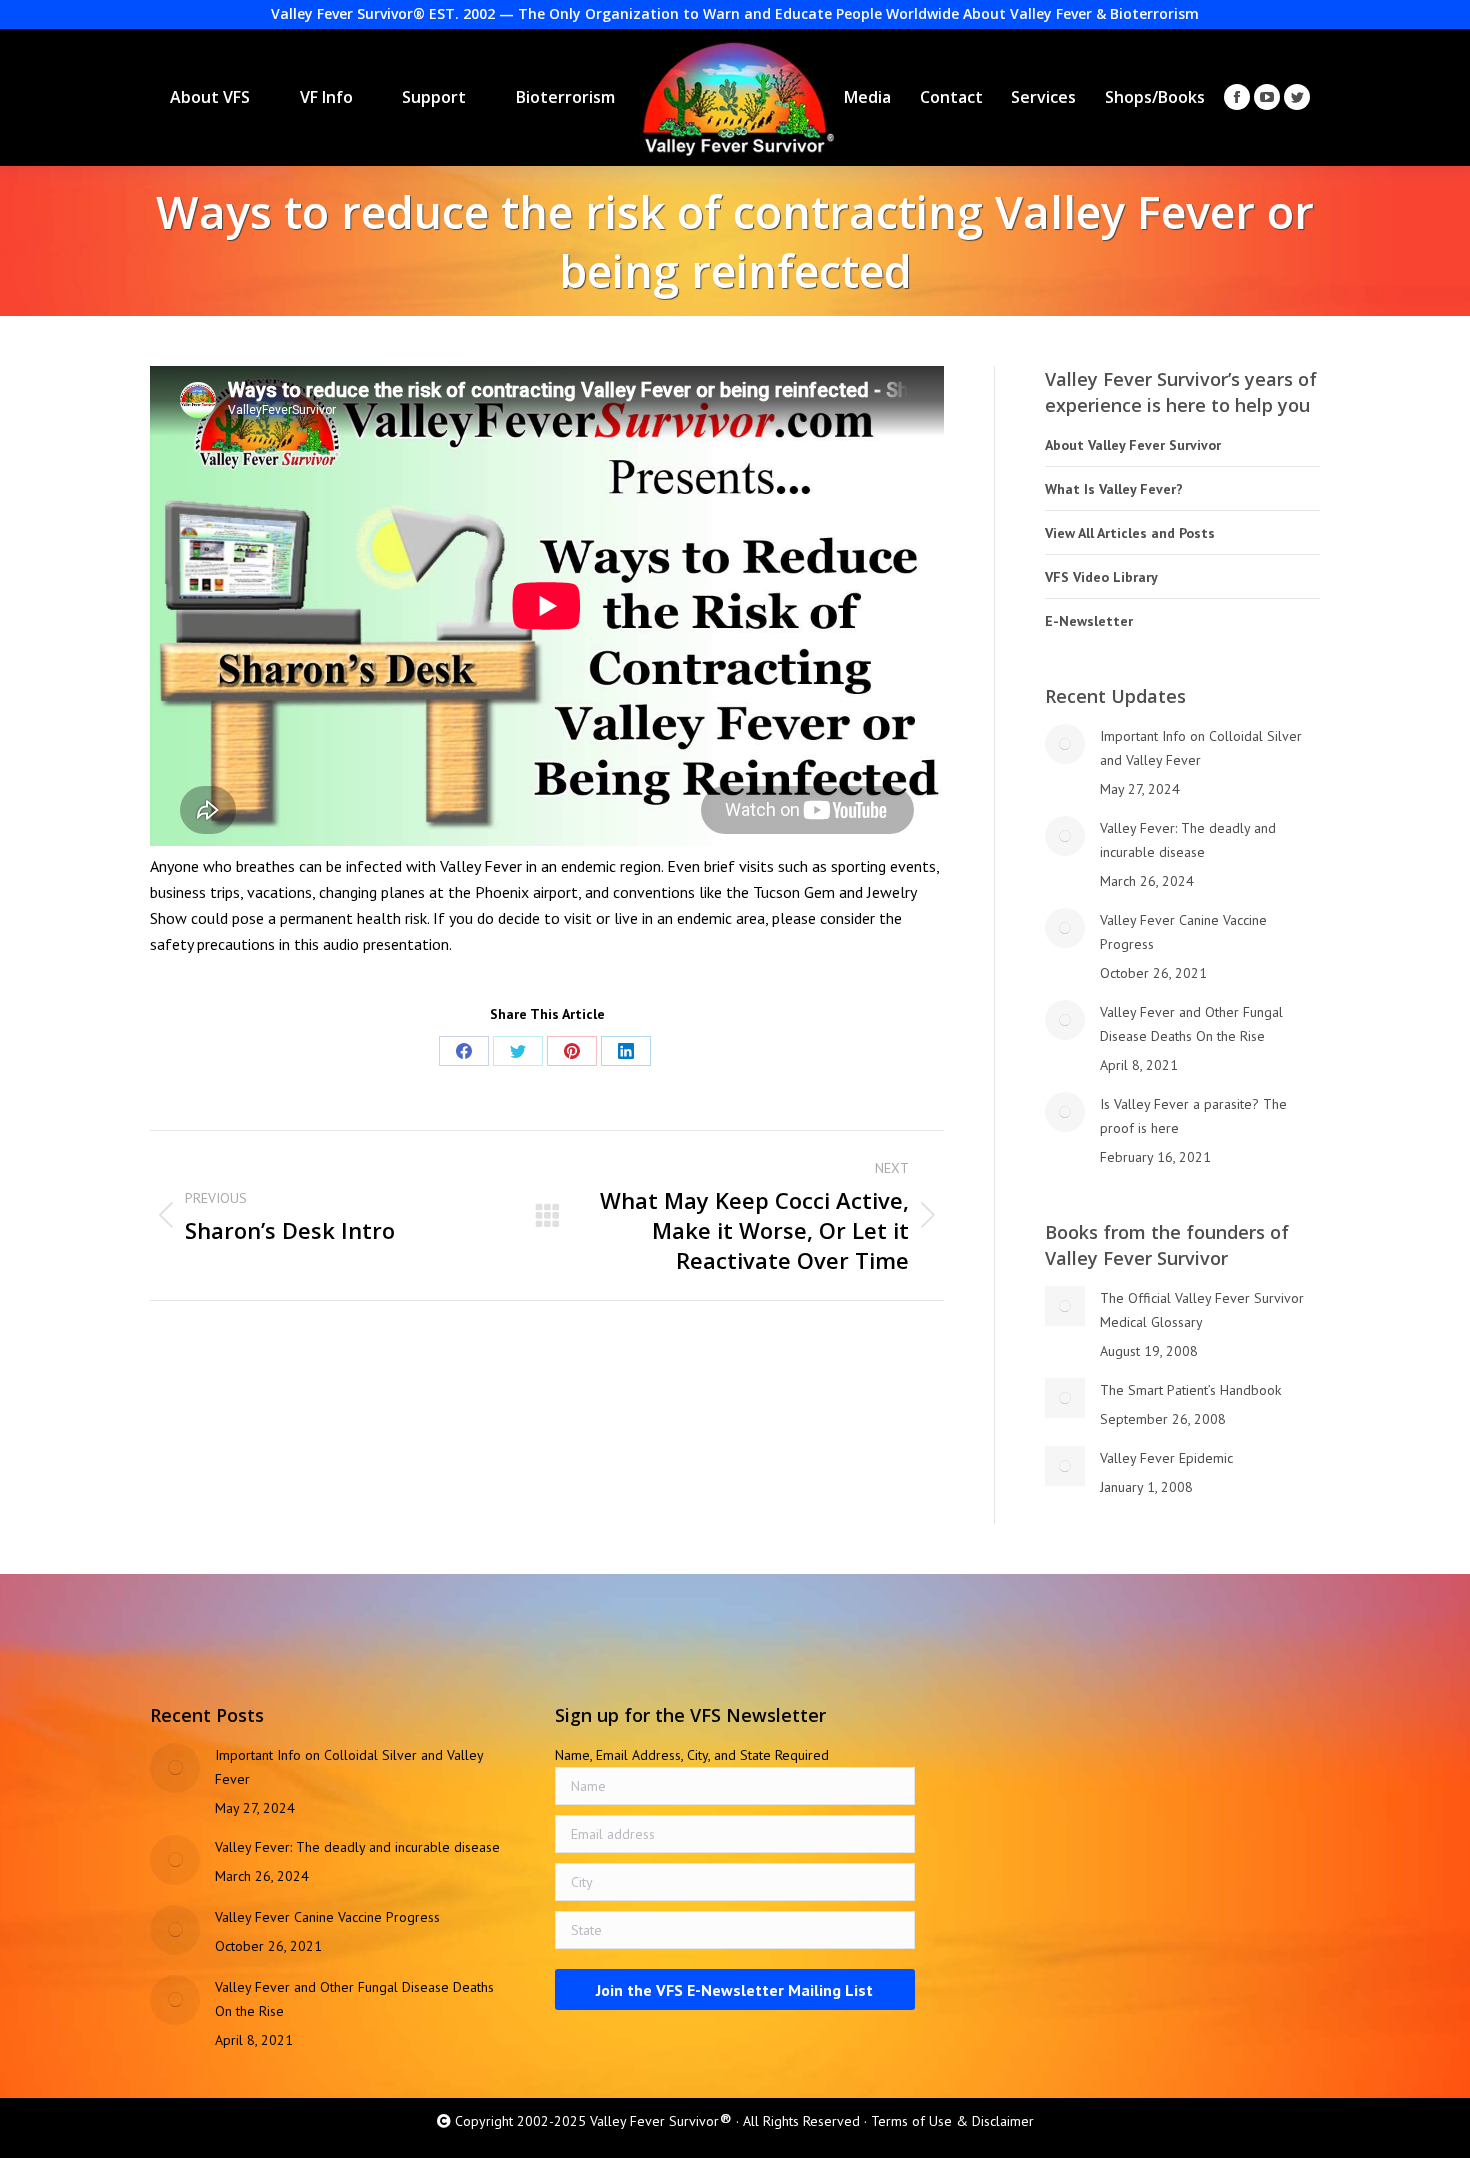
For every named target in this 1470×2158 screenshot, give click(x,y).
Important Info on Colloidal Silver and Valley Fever (1201, 748)
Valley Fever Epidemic (1166, 1458)
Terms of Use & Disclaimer (952, 2121)
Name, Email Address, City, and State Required (692, 1755)
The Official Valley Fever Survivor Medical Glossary (1202, 1310)
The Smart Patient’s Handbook (1190, 1390)
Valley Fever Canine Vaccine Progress (1183, 932)
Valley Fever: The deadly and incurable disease (1188, 840)
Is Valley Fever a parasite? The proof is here (1193, 1116)
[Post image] (1065, 744)
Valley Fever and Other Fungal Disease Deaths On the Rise (1191, 1024)
